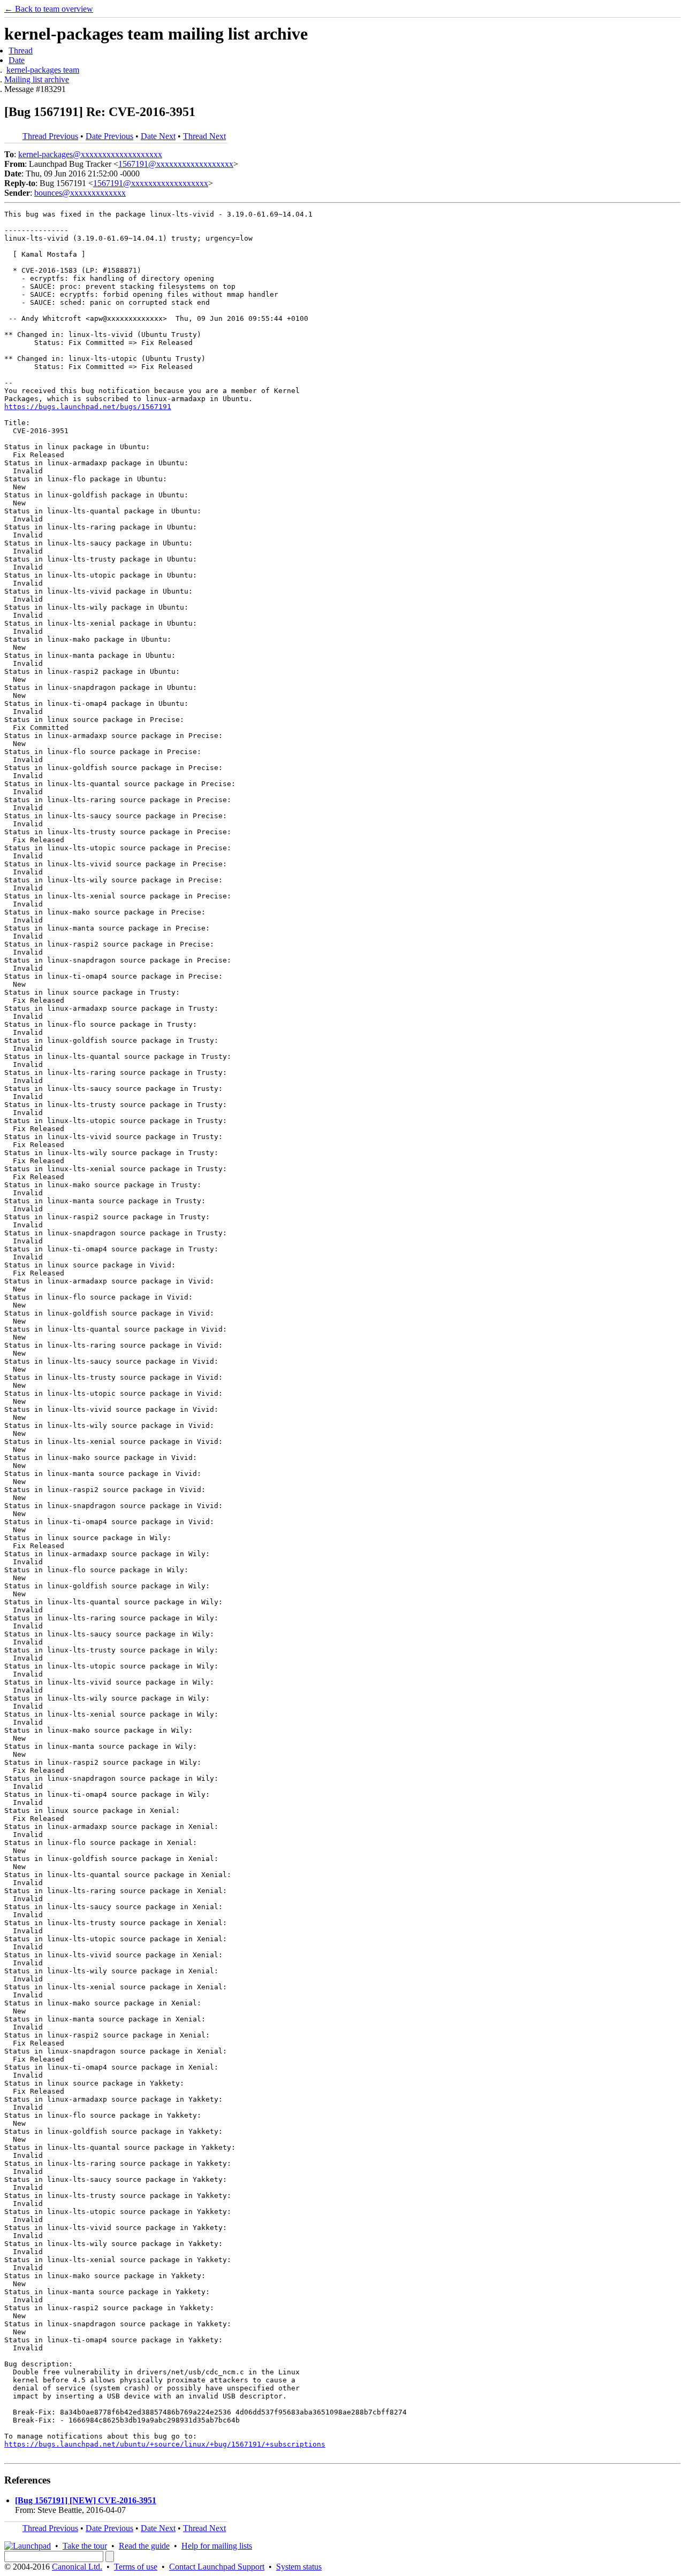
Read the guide (144, 2546)
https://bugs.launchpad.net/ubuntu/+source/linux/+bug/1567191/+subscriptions (165, 2444)
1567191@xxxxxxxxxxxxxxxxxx (176, 164)
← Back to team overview (49, 9)
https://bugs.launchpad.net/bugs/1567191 (88, 407)
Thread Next (204, 136)
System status (299, 2567)
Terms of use (136, 2567)
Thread (21, 51)
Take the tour (85, 2546)
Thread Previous (50, 136)
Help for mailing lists (217, 2546)
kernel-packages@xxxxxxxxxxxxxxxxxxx (90, 154)
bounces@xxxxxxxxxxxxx (80, 193)
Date (17, 60)
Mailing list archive (37, 79)
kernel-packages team (43, 70)
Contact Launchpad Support (217, 2567)
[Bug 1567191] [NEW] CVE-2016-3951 (86, 2500)
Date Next (158, 136)
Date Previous (109, 136)
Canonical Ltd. (77, 2567)
